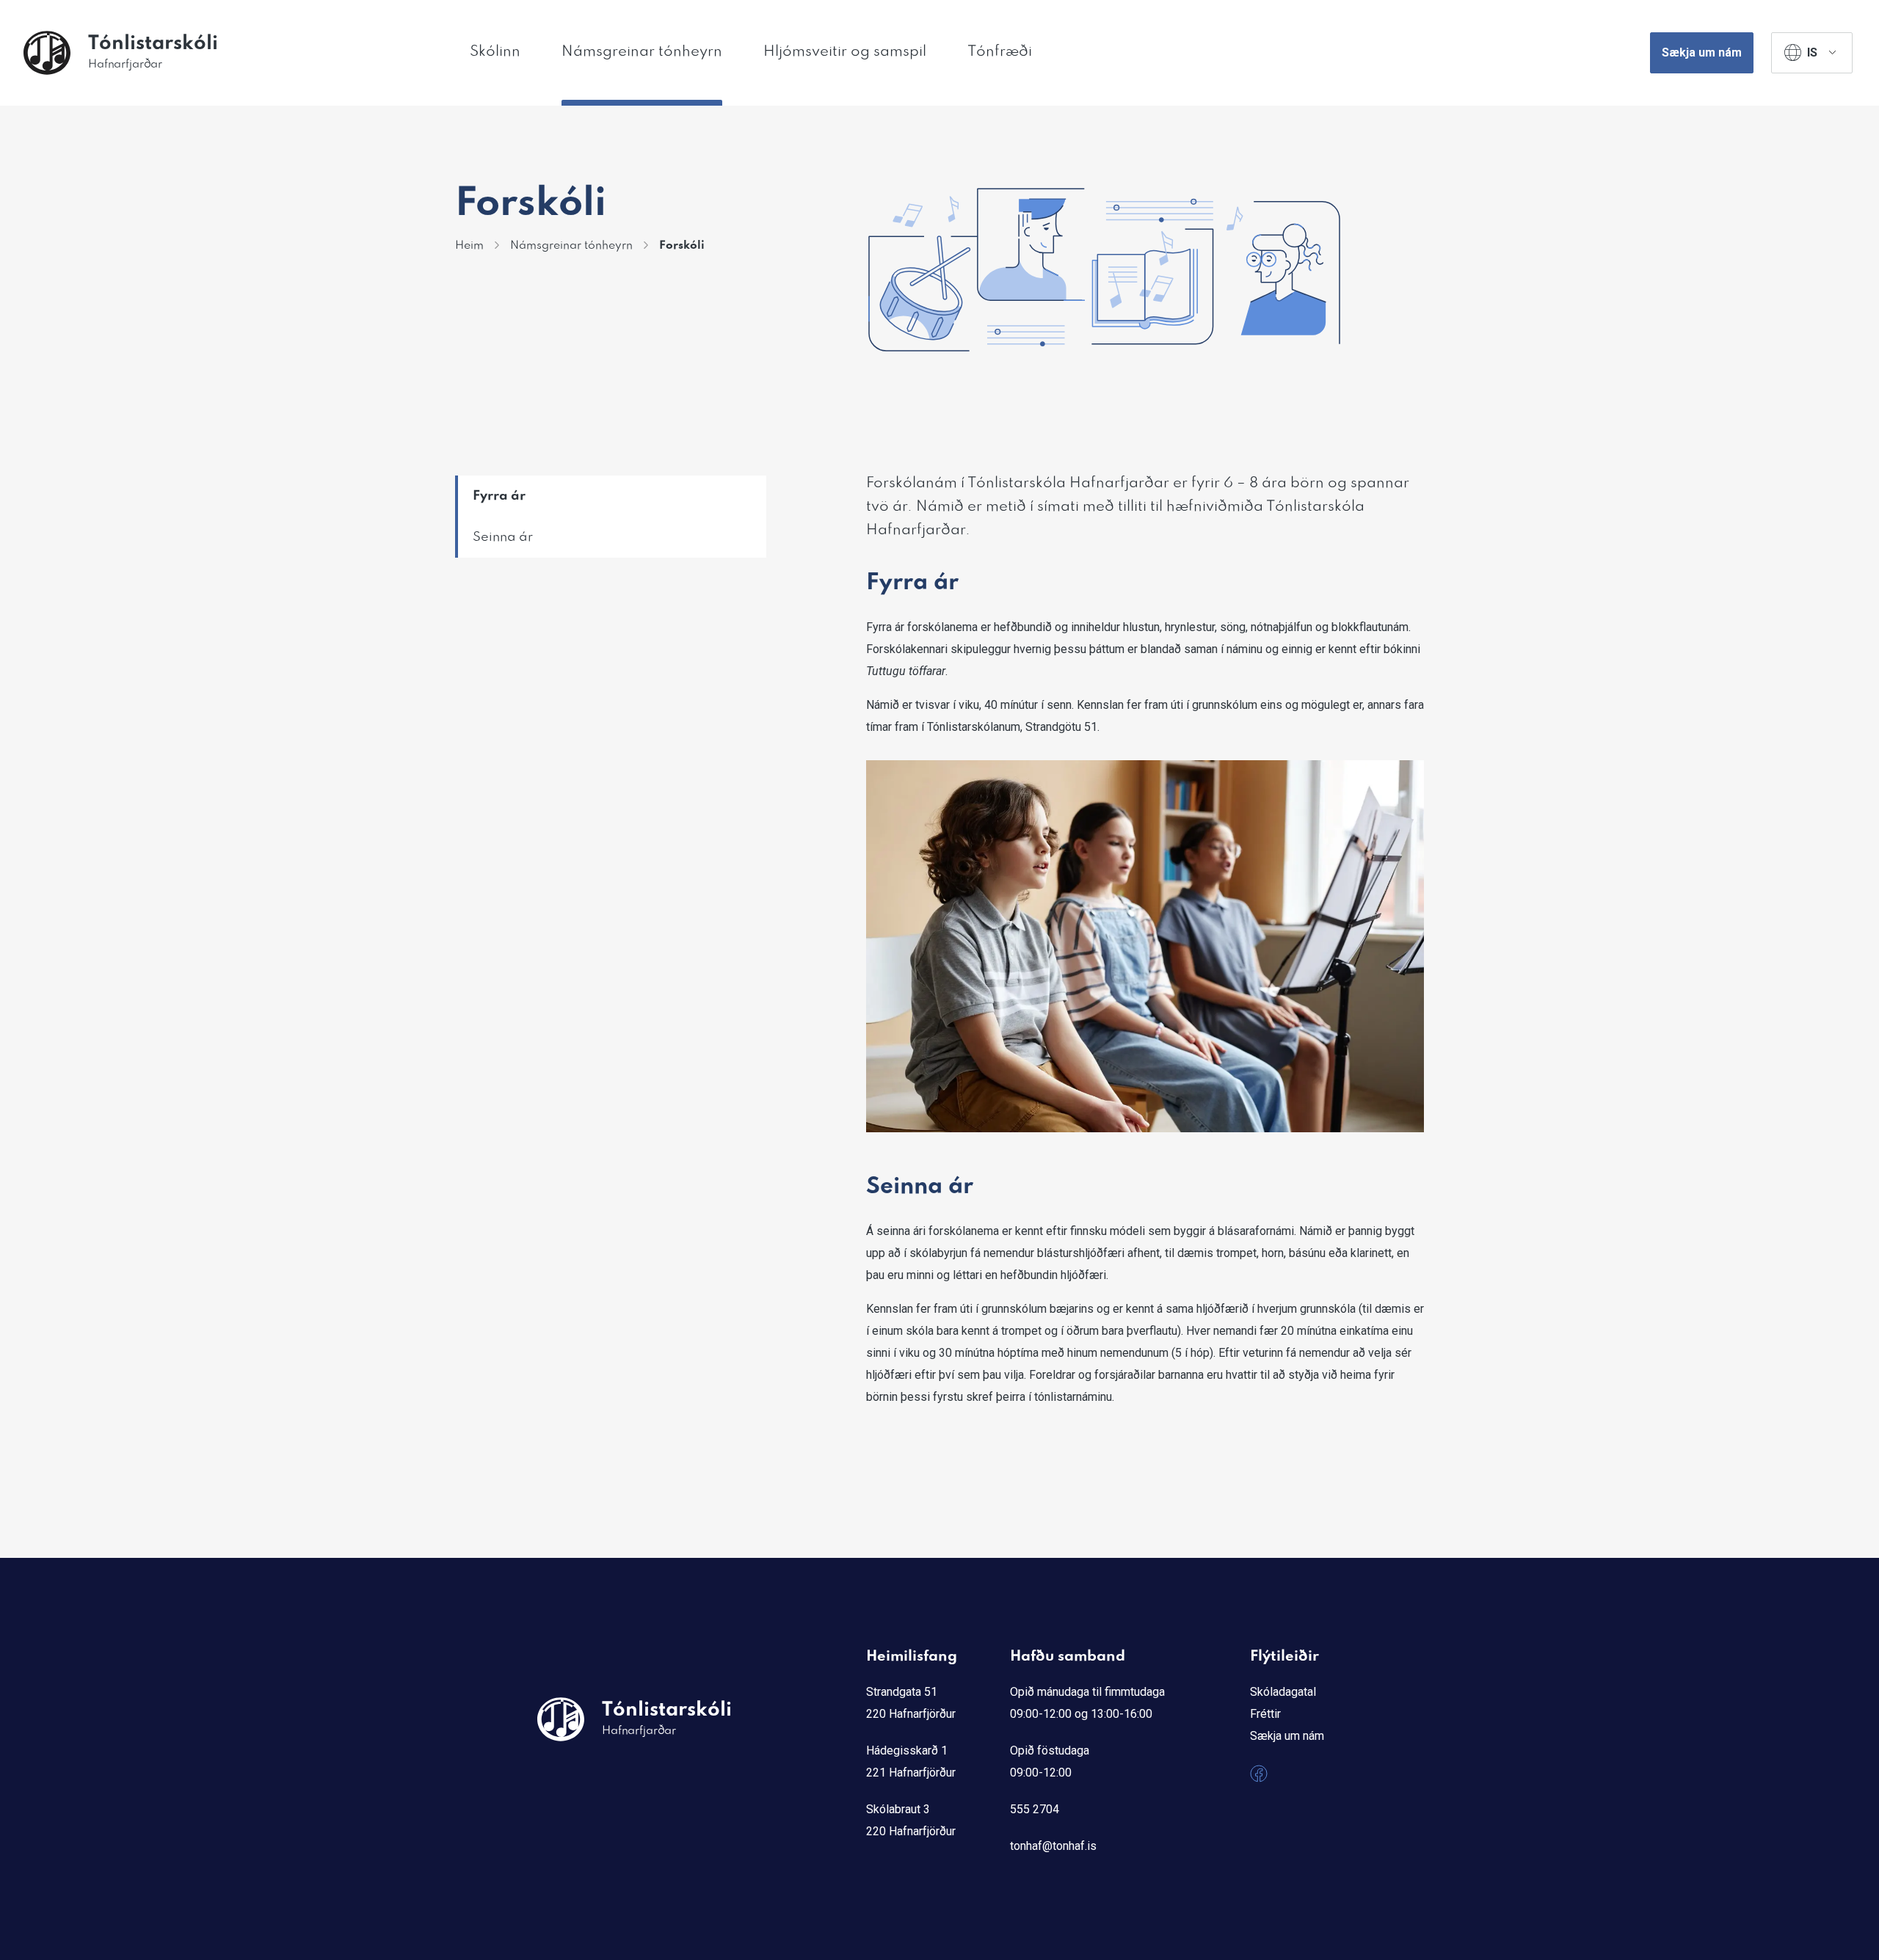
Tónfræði (1000, 52)
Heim (469, 246)
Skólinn (495, 52)
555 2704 (1035, 1809)
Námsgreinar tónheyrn (642, 52)
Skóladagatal (1283, 1692)
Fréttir (1265, 1714)
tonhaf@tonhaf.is (1053, 1846)
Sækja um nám (1702, 52)
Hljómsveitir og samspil (845, 52)
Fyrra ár (499, 496)
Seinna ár (503, 537)
